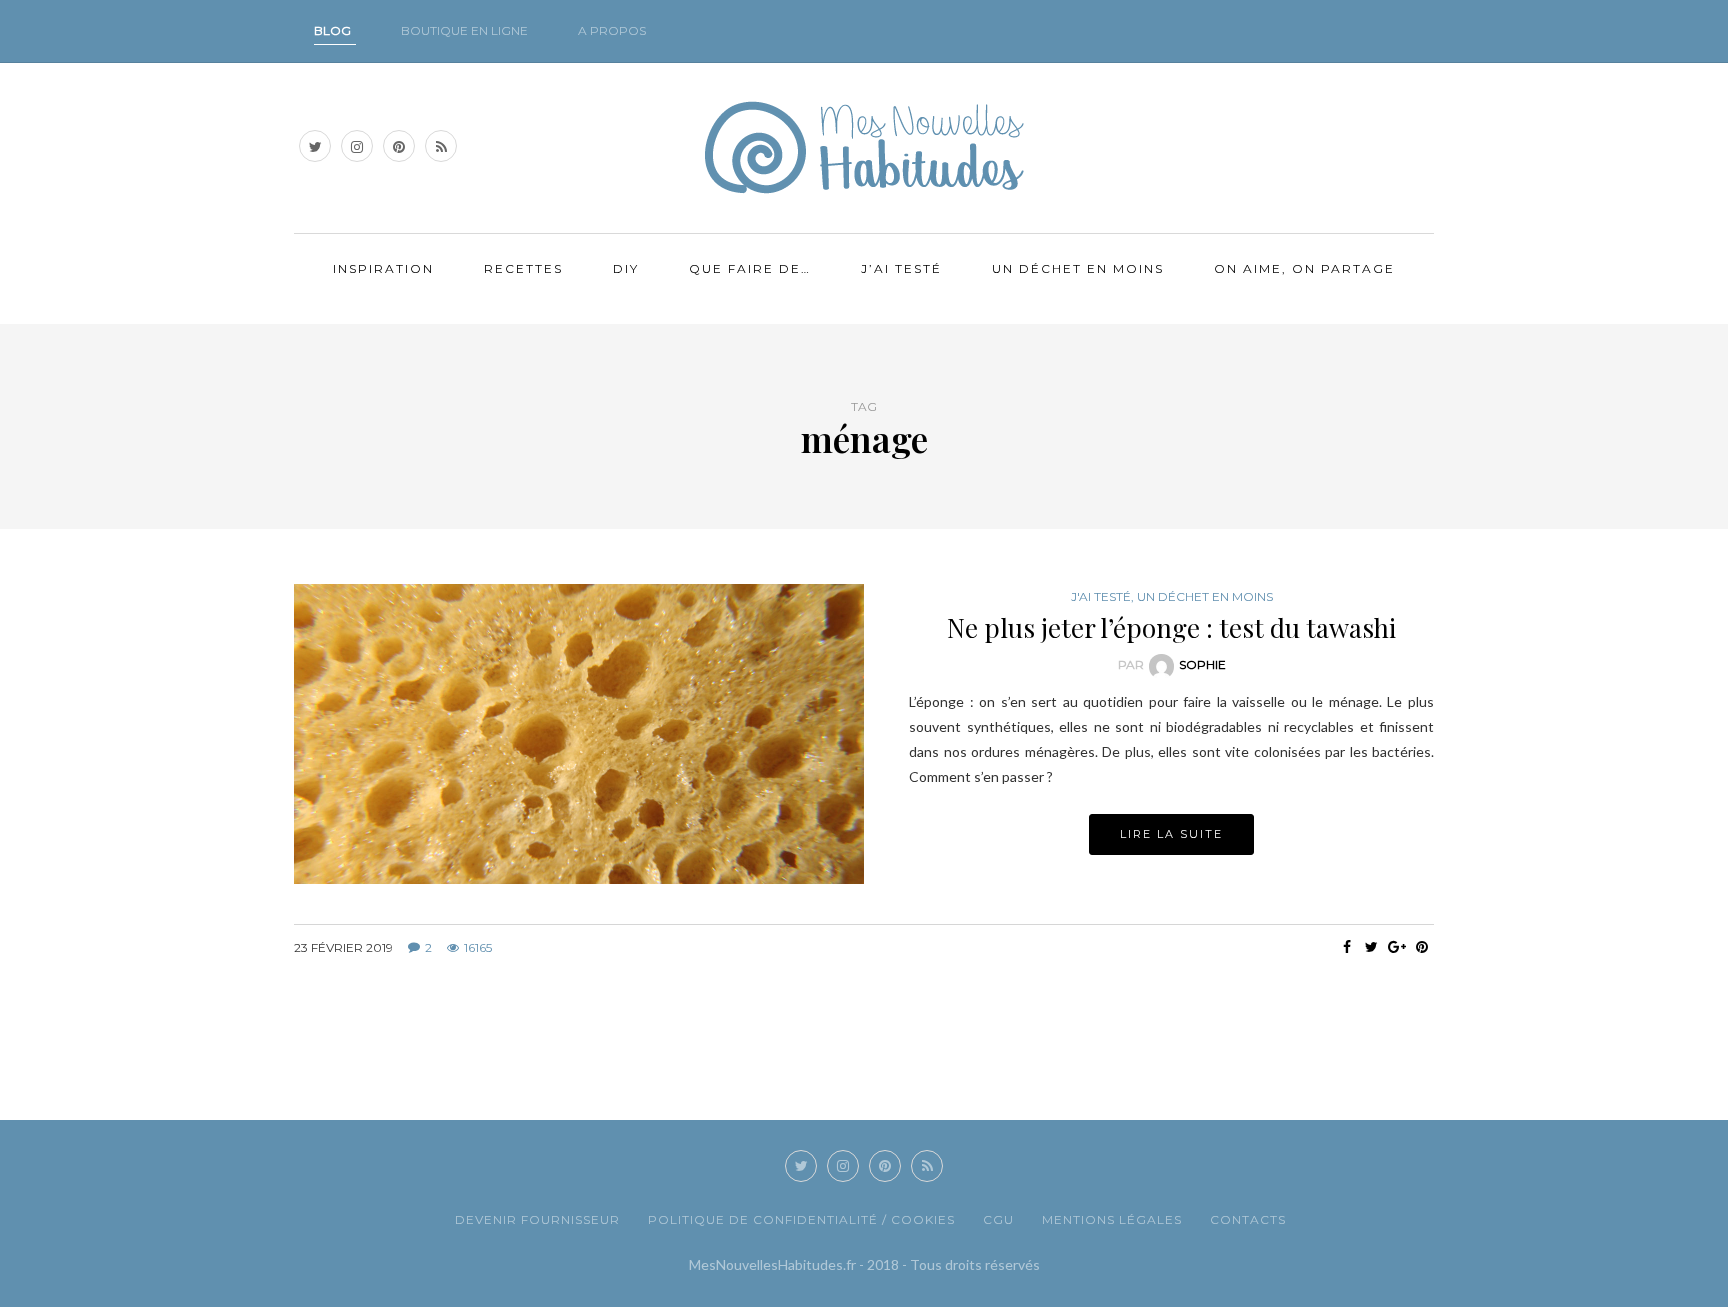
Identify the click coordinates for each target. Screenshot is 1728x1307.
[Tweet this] (1371, 947)
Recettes (523, 268)
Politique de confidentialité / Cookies (801, 1219)
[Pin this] (1421, 947)
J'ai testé (1101, 597)
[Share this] (1346, 947)
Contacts (1248, 1219)
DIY (626, 268)
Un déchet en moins (1078, 268)
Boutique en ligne (464, 30)
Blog (332, 30)
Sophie (1202, 664)
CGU (998, 1219)
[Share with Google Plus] (1396, 947)
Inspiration (383, 268)
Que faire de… (750, 268)
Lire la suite (1171, 834)
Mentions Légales (1112, 1219)
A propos (612, 30)
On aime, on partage (1304, 268)
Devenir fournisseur (537, 1219)
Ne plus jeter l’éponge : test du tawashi (1171, 627)
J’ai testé (901, 268)
